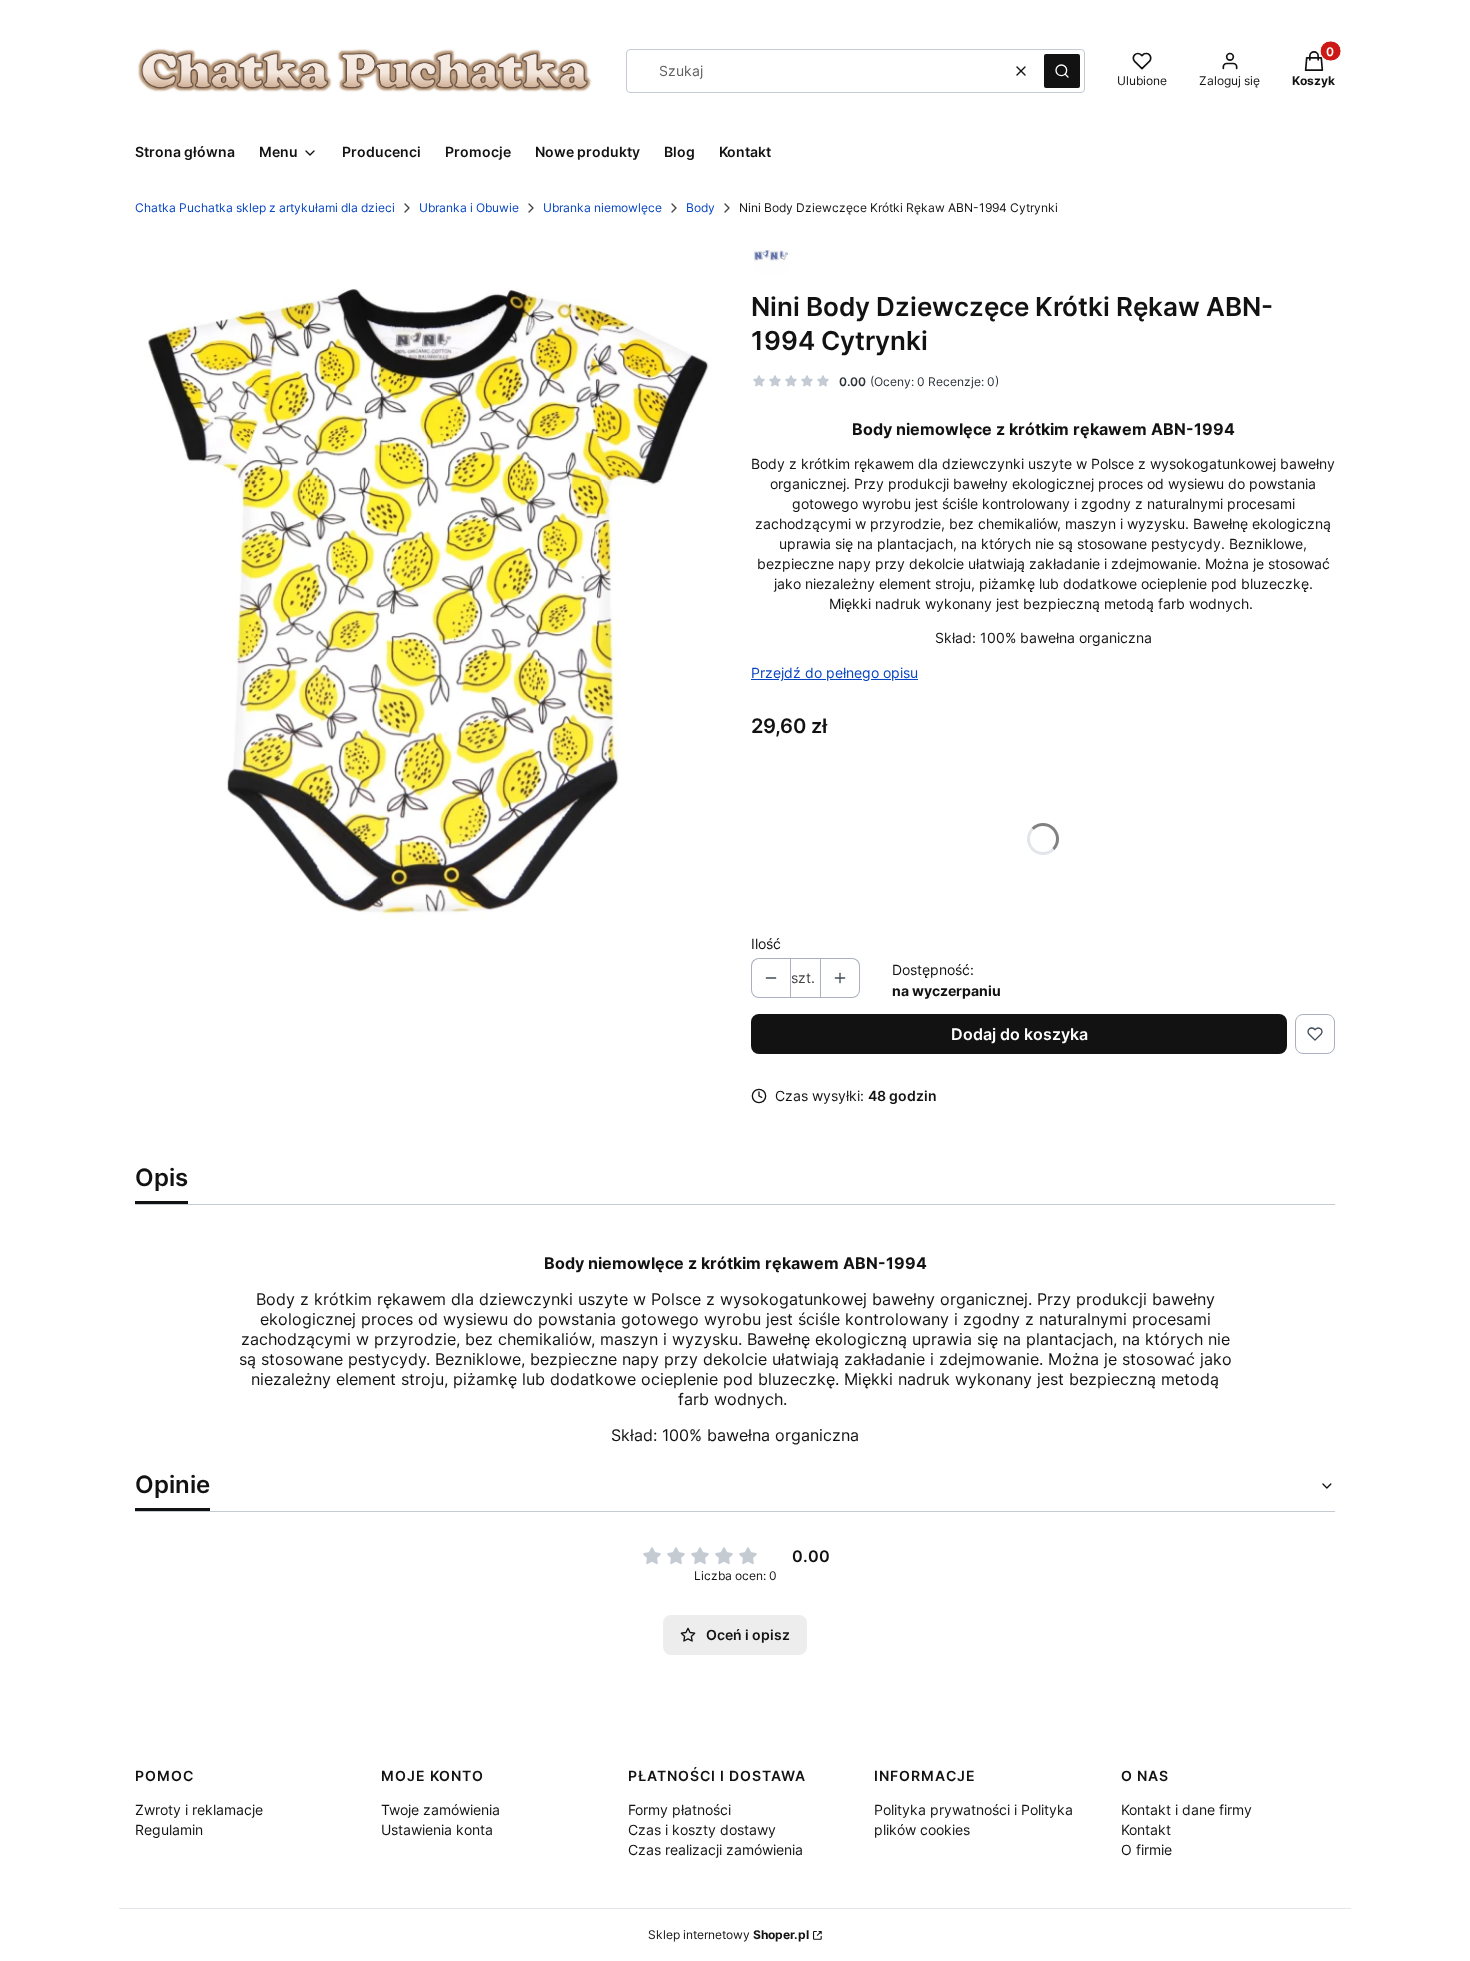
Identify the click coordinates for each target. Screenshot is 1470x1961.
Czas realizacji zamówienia (715, 1849)
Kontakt (1146, 1829)
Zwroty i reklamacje (199, 1809)
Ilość (766, 943)
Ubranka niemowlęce (602, 207)
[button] (1062, 71)
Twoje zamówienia (440, 1809)
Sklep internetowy (728, 1934)
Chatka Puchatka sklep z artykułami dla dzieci (265, 207)
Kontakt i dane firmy (1186, 1809)
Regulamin (169, 1829)
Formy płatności (679, 1809)
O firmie (1146, 1849)
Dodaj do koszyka (1019, 1034)
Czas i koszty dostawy (702, 1829)
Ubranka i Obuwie (469, 207)
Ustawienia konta (437, 1829)
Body (700, 207)
